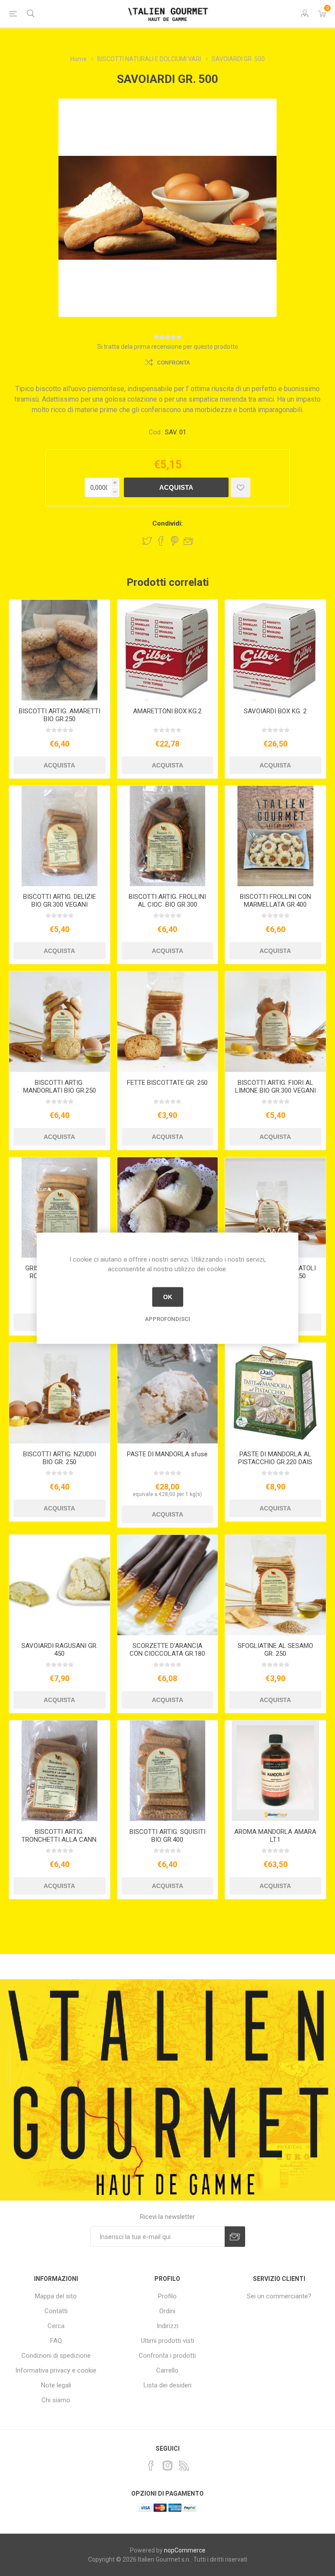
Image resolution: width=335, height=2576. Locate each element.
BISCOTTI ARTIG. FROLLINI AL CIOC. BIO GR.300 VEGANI (167, 905)
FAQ (56, 2341)
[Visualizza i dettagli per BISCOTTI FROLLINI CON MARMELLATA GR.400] (275, 836)
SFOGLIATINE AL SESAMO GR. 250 (275, 1650)
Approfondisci (167, 1319)
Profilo (167, 2296)
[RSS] (184, 2466)
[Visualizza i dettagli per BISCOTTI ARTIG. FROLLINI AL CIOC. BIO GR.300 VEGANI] (168, 836)
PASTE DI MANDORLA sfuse (167, 1454)
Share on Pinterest (175, 541)
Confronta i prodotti (167, 2356)
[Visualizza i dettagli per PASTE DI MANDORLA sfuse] (168, 1393)
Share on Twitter (147, 541)
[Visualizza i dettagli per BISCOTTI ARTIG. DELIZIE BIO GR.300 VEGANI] (60, 836)
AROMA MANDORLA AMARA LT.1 (275, 1836)
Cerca (56, 2326)
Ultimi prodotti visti (167, 2341)
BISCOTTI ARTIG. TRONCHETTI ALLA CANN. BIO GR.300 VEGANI (60, 1840)
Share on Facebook (161, 541)
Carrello (167, 2370)
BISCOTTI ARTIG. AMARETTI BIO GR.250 (60, 715)
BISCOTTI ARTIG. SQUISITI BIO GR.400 (167, 1836)
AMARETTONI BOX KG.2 (167, 711)
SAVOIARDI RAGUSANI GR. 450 (60, 1650)
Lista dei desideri (167, 2385)
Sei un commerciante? (279, 2296)
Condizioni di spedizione (56, 2356)
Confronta (174, 363)
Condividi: (167, 523)
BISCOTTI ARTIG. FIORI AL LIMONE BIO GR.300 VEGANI (275, 1087)
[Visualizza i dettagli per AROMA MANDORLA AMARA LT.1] (275, 1771)
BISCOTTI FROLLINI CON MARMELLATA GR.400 (275, 901)
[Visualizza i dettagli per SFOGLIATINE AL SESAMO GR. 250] (275, 1585)
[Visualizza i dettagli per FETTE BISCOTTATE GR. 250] (168, 1022)
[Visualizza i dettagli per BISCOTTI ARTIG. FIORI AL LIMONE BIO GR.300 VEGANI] (275, 1022)
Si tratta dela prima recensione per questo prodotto (168, 347)
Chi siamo (56, 2400)
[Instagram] (167, 2466)
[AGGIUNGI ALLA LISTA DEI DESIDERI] (241, 487)
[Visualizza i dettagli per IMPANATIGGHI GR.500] (168, 1208)
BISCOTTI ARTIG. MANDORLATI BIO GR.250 (60, 1087)
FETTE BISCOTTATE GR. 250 (167, 1083)
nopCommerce (185, 2550)
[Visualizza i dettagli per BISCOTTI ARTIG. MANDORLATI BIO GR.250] (60, 1022)
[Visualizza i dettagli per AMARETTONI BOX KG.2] (168, 650)
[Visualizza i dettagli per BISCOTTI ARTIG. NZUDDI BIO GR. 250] (60, 1393)
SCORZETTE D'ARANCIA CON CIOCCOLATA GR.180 (167, 1650)
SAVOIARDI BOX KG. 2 (275, 711)
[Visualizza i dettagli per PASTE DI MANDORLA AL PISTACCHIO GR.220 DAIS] (275, 1393)
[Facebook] (151, 2466)
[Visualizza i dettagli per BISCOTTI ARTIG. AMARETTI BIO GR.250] (60, 650)
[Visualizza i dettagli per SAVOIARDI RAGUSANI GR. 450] (60, 1585)
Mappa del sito (56, 2296)
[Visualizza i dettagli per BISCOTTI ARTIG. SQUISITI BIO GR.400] (168, 1771)
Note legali (56, 2385)
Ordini (167, 2311)
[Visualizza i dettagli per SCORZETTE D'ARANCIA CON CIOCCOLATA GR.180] (168, 1585)
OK (168, 1297)
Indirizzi (167, 2326)
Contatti (56, 2311)
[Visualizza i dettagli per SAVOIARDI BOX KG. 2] (275, 650)
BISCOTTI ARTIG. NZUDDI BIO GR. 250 (60, 1458)
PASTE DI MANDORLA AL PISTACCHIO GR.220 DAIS (275, 1458)
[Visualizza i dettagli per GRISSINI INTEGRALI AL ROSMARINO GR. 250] (60, 1208)
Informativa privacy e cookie (56, 2370)
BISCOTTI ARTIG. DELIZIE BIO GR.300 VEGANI (60, 901)
